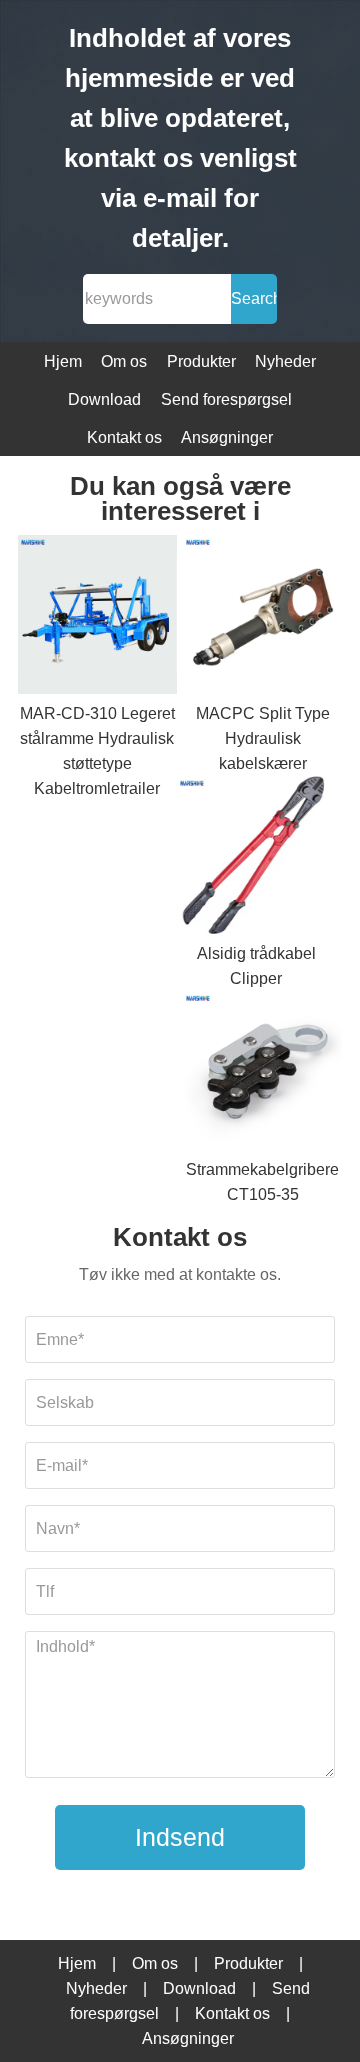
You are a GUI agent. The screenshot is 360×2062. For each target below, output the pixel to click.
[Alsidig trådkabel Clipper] (256, 859)
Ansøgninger (227, 437)
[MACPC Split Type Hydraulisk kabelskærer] (262, 618)
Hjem (63, 361)
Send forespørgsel (226, 399)
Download (104, 399)
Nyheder (285, 361)
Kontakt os (124, 437)
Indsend (180, 1837)
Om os (124, 361)
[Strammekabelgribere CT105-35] (262, 1074)
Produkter (201, 361)
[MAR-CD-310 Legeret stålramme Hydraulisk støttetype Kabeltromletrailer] (97, 618)
